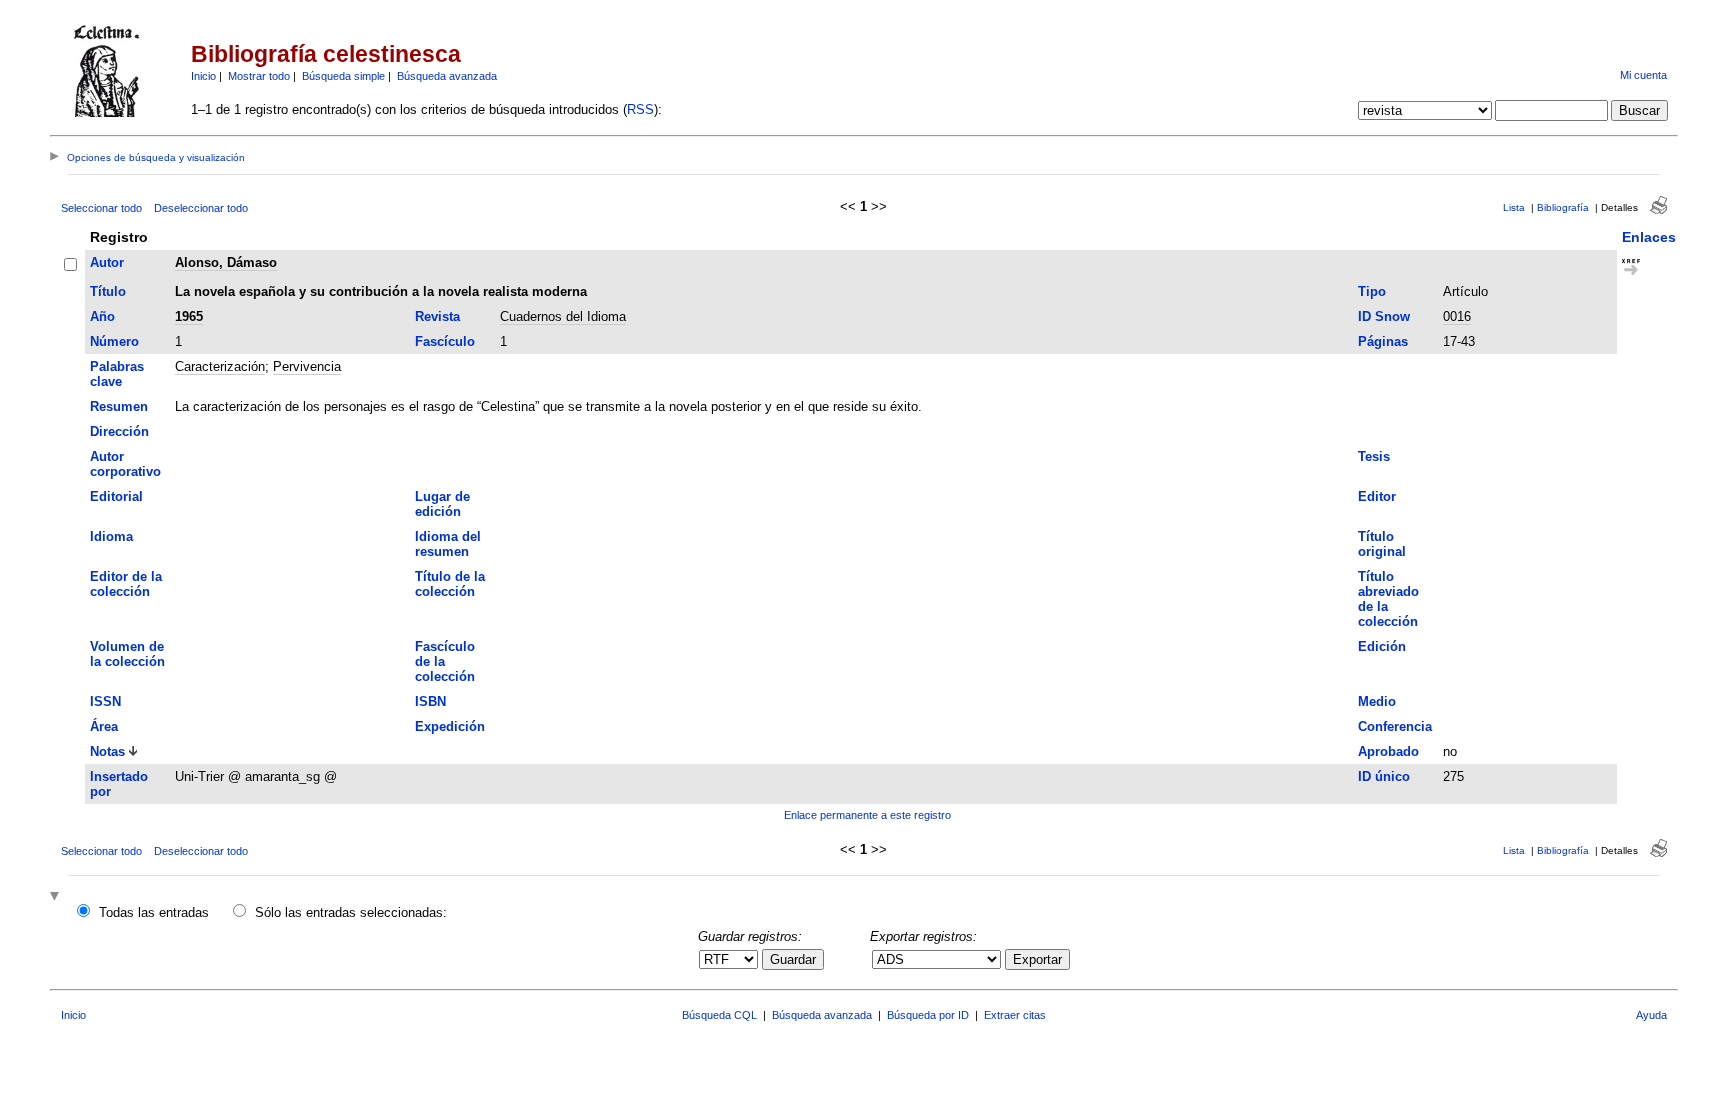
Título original (1382, 544)
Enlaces (1649, 237)
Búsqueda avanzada (447, 76)
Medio (1377, 701)
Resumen (119, 406)
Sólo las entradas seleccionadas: (351, 912)
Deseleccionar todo (201, 208)
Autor (107, 262)
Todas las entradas (154, 912)
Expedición (450, 726)
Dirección (119, 431)
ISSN (105, 701)
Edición (1382, 646)
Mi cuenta (1643, 75)
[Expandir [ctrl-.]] (57, 897)
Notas (107, 751)
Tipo (1372, 291)
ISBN (430, 701)
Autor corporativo (125, 464)
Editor (1377, 496)
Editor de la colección (126, 584)
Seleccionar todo (101, 208)
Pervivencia (307, 366)
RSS (640, 109)
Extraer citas (1015, 1015)
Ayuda (1651, 1015)
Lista (1514, 207)
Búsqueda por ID (928, 1015)
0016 (1457, 316)
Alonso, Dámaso (226, 262)
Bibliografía (1563, 207)
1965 (189, 316)
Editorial (116, 496)
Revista (437, 316)
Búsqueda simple (343, 76)
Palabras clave (117, 374)
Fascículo (445, 341)
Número (114, 341)
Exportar (1037, 959)
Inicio (203, 76)
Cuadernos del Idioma (563, 316)
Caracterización (220, 366)
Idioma (111, 536)
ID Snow (1384, 316)
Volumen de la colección (127, 654)
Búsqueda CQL (719, 1015)
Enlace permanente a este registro (867, 815)
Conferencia (1395, 726)
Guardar (793, 959)
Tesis (1374, 456)
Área (104, 726)
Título (108, 291)
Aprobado (1388, 751)
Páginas (1383, 341)
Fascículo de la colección (445, 661)
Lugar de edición (442, 504)
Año (102, 316)
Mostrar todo (259, 76)
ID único (1384, 776)
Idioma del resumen (448, 544)
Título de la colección (450, 584)
